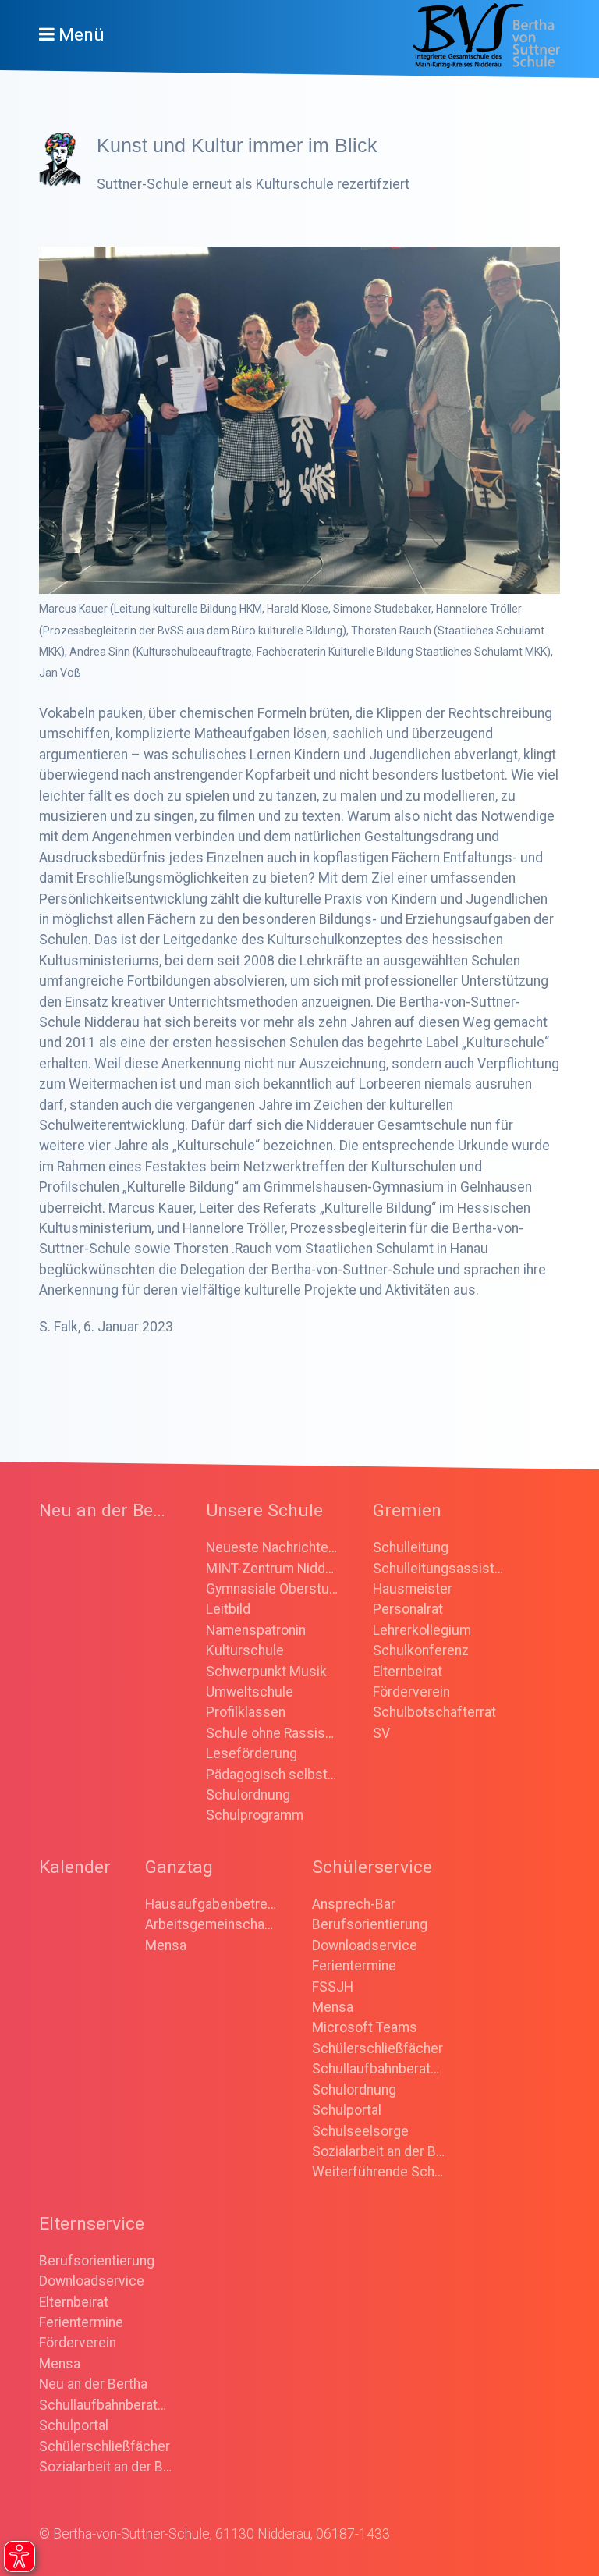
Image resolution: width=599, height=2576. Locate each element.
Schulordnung (248, 1795)
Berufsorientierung (370, 1924)
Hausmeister (413, 1589)
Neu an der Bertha (93, 2384)
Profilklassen (246, 1712)
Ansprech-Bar (354, 1904)
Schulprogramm (255, 1815)
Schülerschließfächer (377, 2048)
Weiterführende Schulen (378, 2172)
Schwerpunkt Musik (266, 1672)
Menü (82, 35)
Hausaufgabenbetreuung (211, 1904)
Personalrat (408, 1609)
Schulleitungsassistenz (439, 1569)
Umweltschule (250, 1692)
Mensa (166, 1945)
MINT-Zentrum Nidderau (272, 1569)
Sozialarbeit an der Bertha (378, 2151)
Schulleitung (411, 1547)
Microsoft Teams (365, 2027)
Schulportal (347, 2110)
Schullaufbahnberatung (378, 2069)
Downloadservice (365, 1945)
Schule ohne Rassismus (272, 1733)
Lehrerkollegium (422, 1630)
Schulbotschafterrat (434, 1712)
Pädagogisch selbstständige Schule (272, 1775)
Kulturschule (245, 1650)
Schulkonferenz (421, 1650)
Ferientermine (354, 1966)
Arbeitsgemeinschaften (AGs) (211, 1924)
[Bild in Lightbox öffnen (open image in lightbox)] (299, 421)
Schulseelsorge (360, 2131)
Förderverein (411, 1692)
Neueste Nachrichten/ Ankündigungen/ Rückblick (272, 1547)
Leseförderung (252, 1753)
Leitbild (228, 1609)
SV (381, 1733)
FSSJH (333, 1987)
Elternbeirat (408, 1672)
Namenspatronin (256, 1630)
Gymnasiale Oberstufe (272, 1589)
